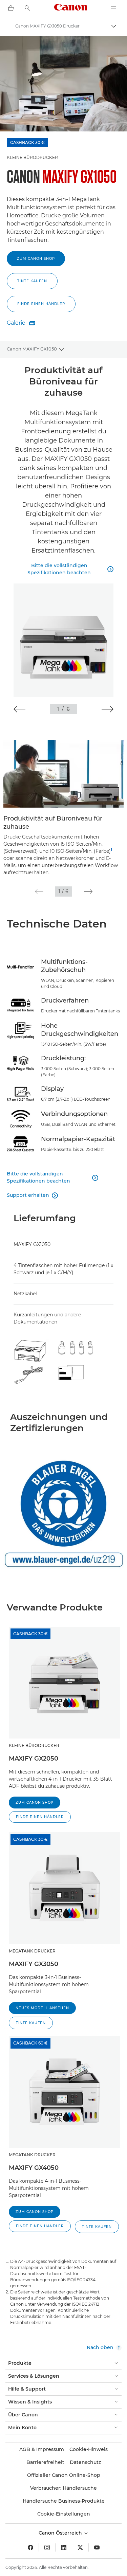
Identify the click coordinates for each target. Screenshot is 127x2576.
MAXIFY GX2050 (34, 1759)
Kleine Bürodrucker (32, 157)
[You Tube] (97, 2547)
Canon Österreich (61, 2533)
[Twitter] (80, 2547)
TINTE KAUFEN (32, 281)
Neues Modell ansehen (42, 2008)
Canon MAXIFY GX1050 (32, 349)
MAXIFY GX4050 (34, 2168)
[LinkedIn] (64, 2547)
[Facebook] (30, 2547)
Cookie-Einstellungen (64, 2514)
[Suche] (27, 8)
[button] (41, 304)
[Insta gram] (47, 2547)
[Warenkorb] (11, 8)
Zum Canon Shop (36, 259)
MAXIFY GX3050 (34, 1964)
